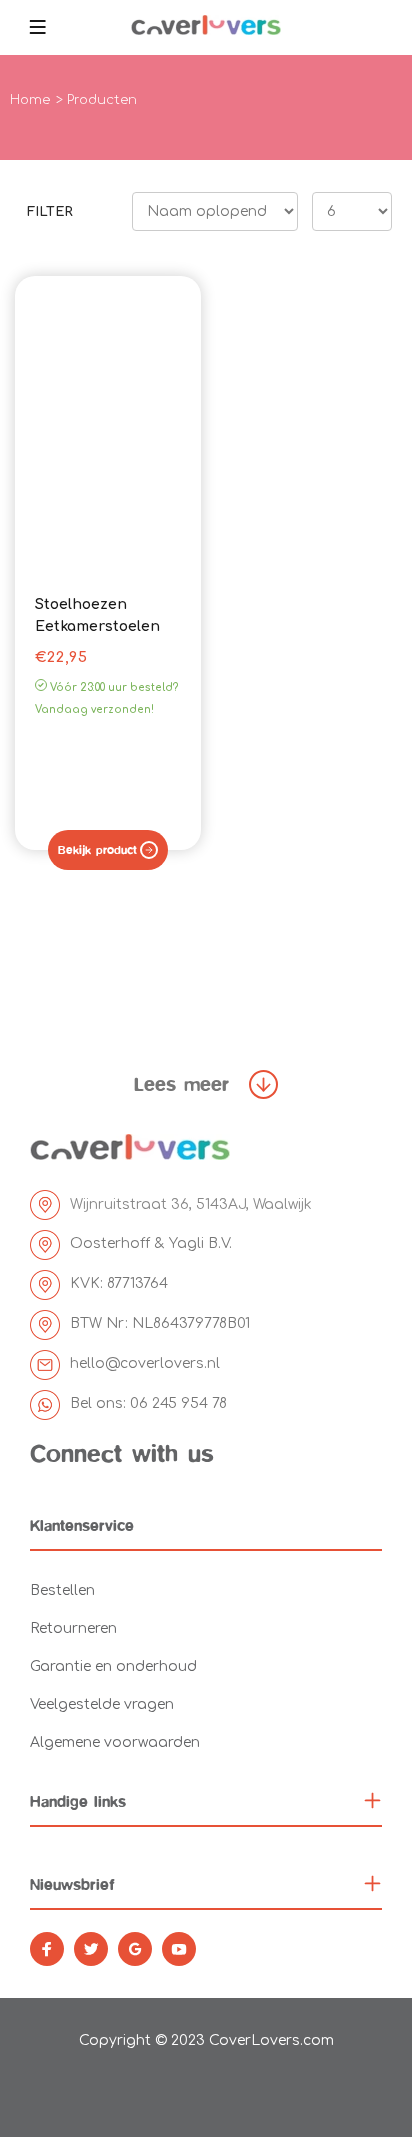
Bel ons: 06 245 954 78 (148, 1403)
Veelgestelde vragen (102, 1704)
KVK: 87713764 (119, 1283)
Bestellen (62, 1590)
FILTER (50, 212)
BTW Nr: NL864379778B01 (160, 1323)
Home (30, 100)
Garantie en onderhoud (113, 1666)
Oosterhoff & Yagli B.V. (151, 1243)
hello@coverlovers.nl (145, 1363)
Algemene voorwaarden (115, 1742)
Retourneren (73, 1628)
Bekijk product (97, 849)
